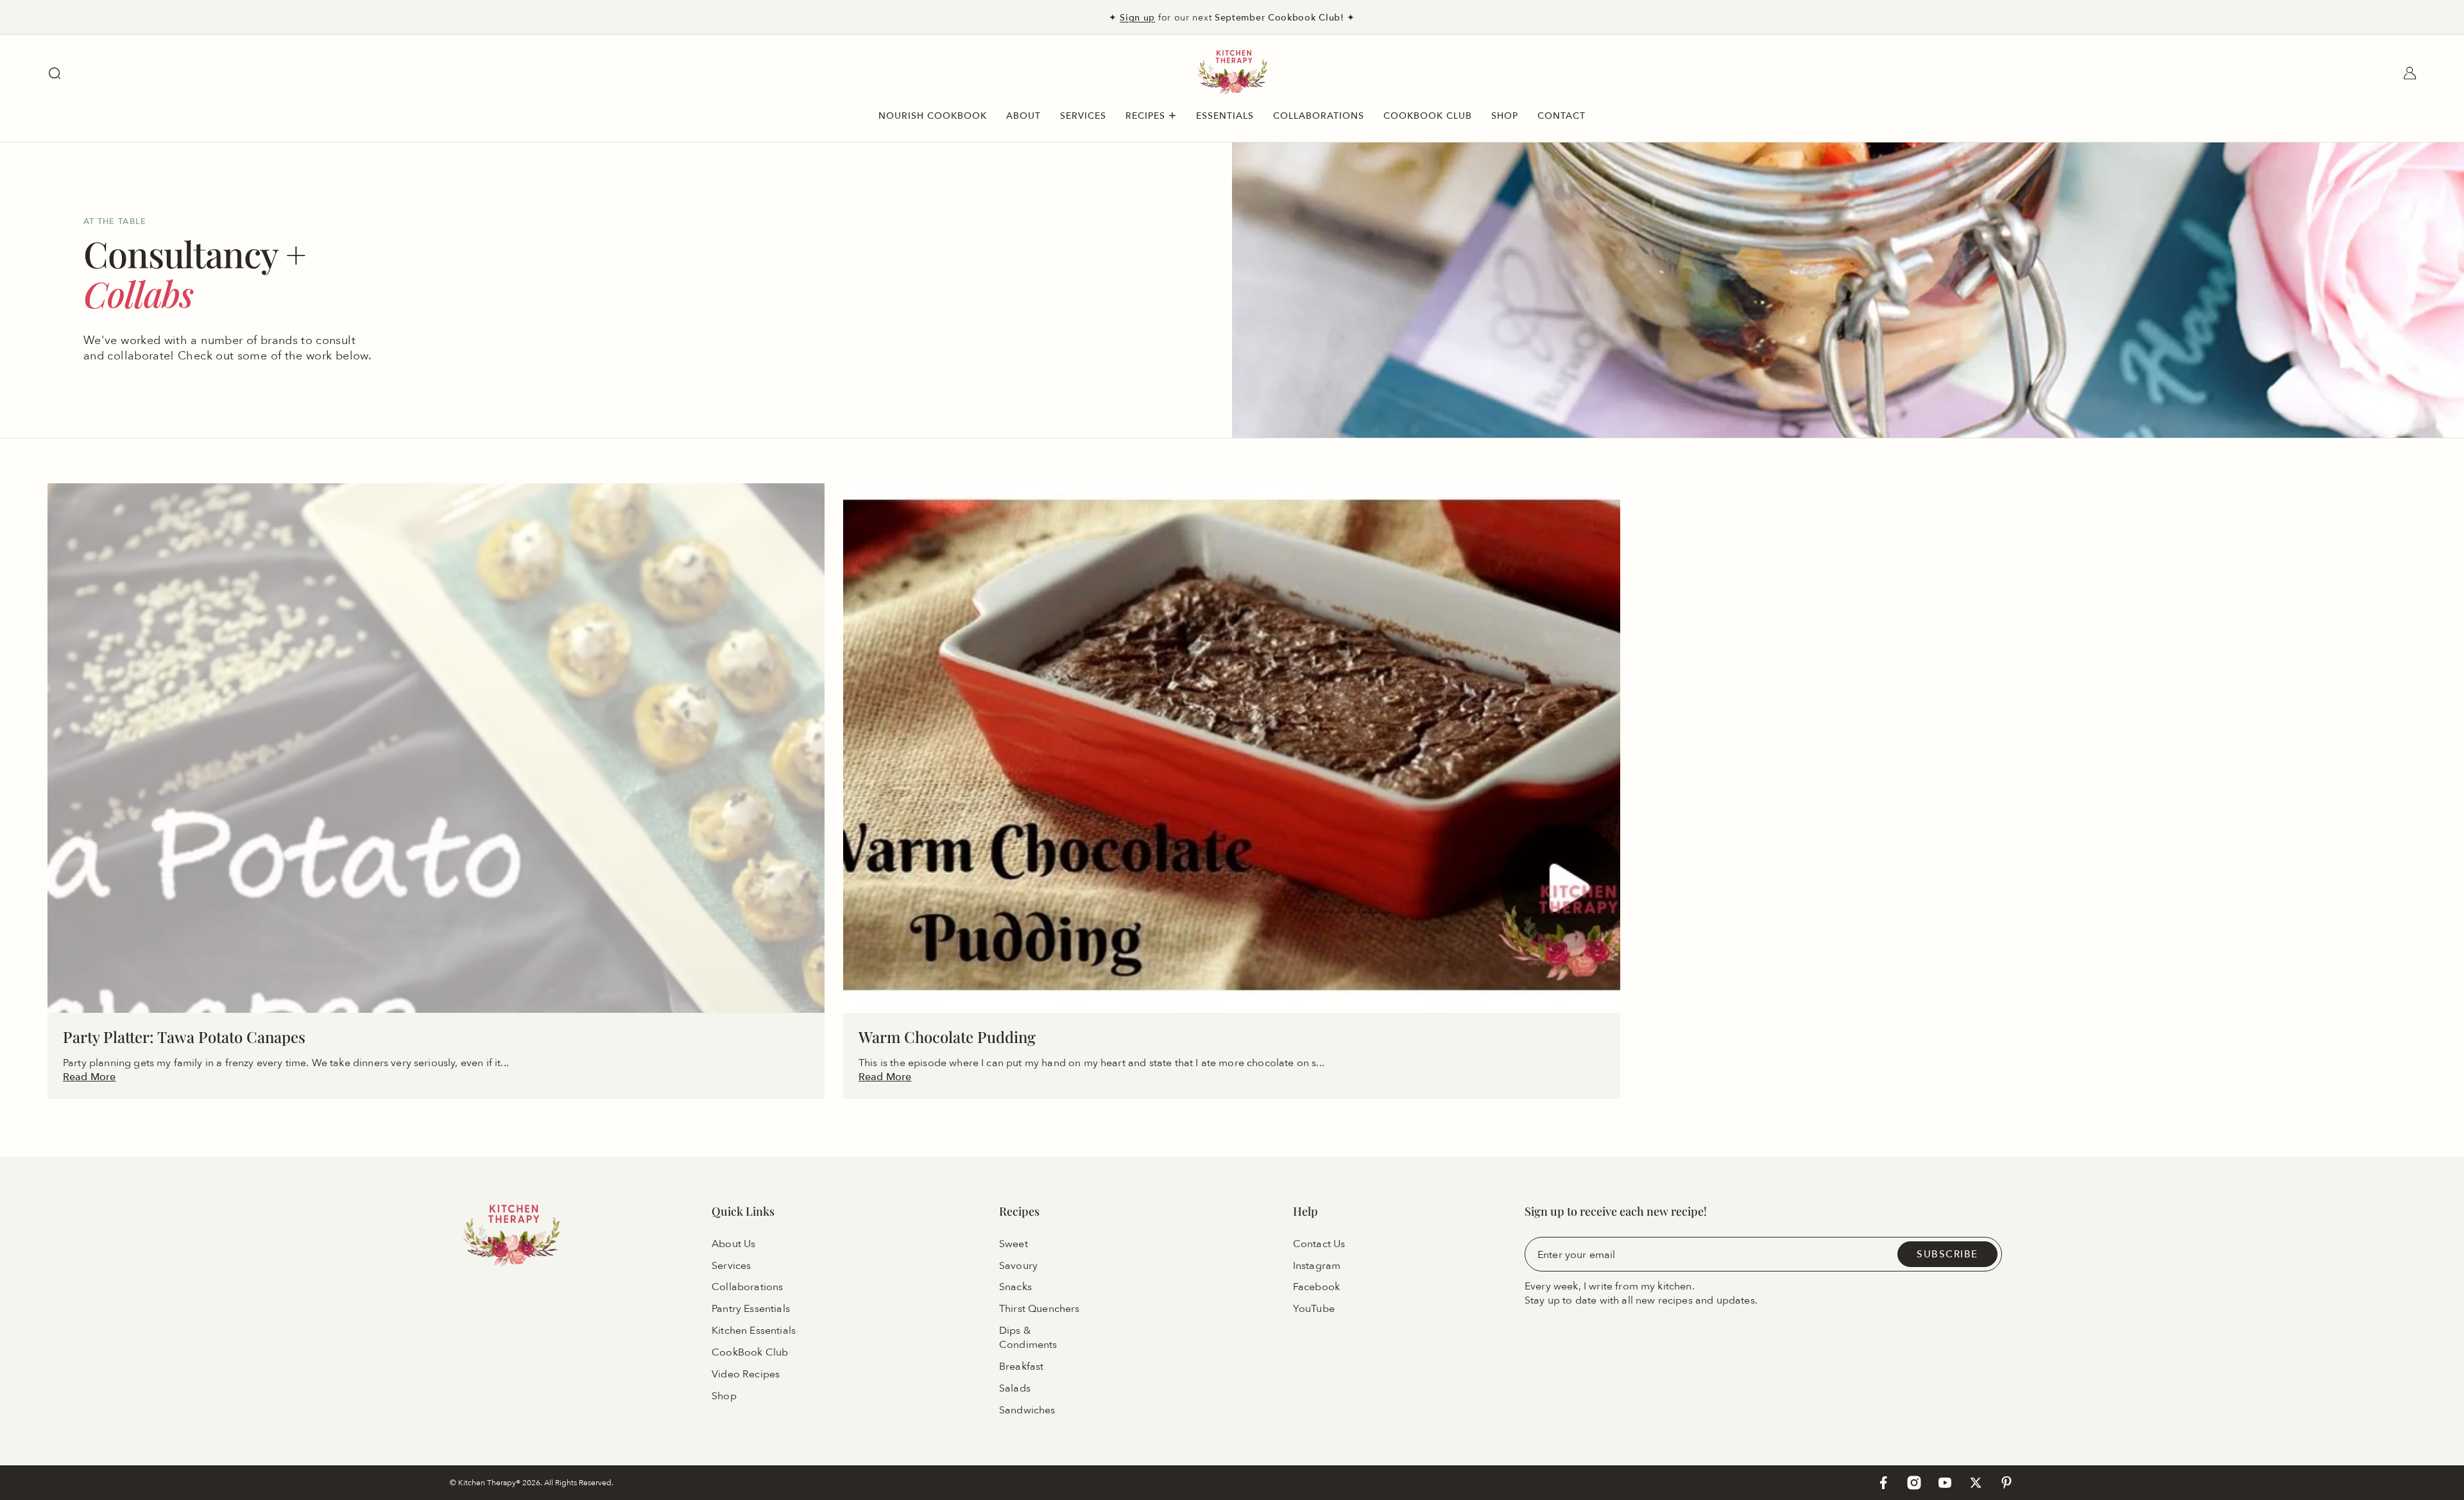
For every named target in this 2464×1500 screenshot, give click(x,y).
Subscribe (1947, 1254)
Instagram (1317, 1266)
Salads (1015, 1388)
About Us (733, 1244)
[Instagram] (1914, 1483)
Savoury (1018, 1266)
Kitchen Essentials (754, 1331)
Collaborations (747, 1288)
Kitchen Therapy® (490, 1482)
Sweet (1014, 1244)
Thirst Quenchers (1039, 1309)
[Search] (55, 73)
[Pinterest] (2006, 1483)
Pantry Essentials (751, 1309)
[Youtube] (1945, 1483)
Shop (724, 1396)
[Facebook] (1883, 1483)
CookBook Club (750, 1352)
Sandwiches (1027, 1410)
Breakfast (1021, 1366)
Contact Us (1319, 1244)
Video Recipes (746, 1374)
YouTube (1314, 1309)
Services (731, 1266)
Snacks (1015, 1288)
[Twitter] (1976, 1483)
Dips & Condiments (1028, 1338)
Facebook (1316, 1288)
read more (89, 1076)
